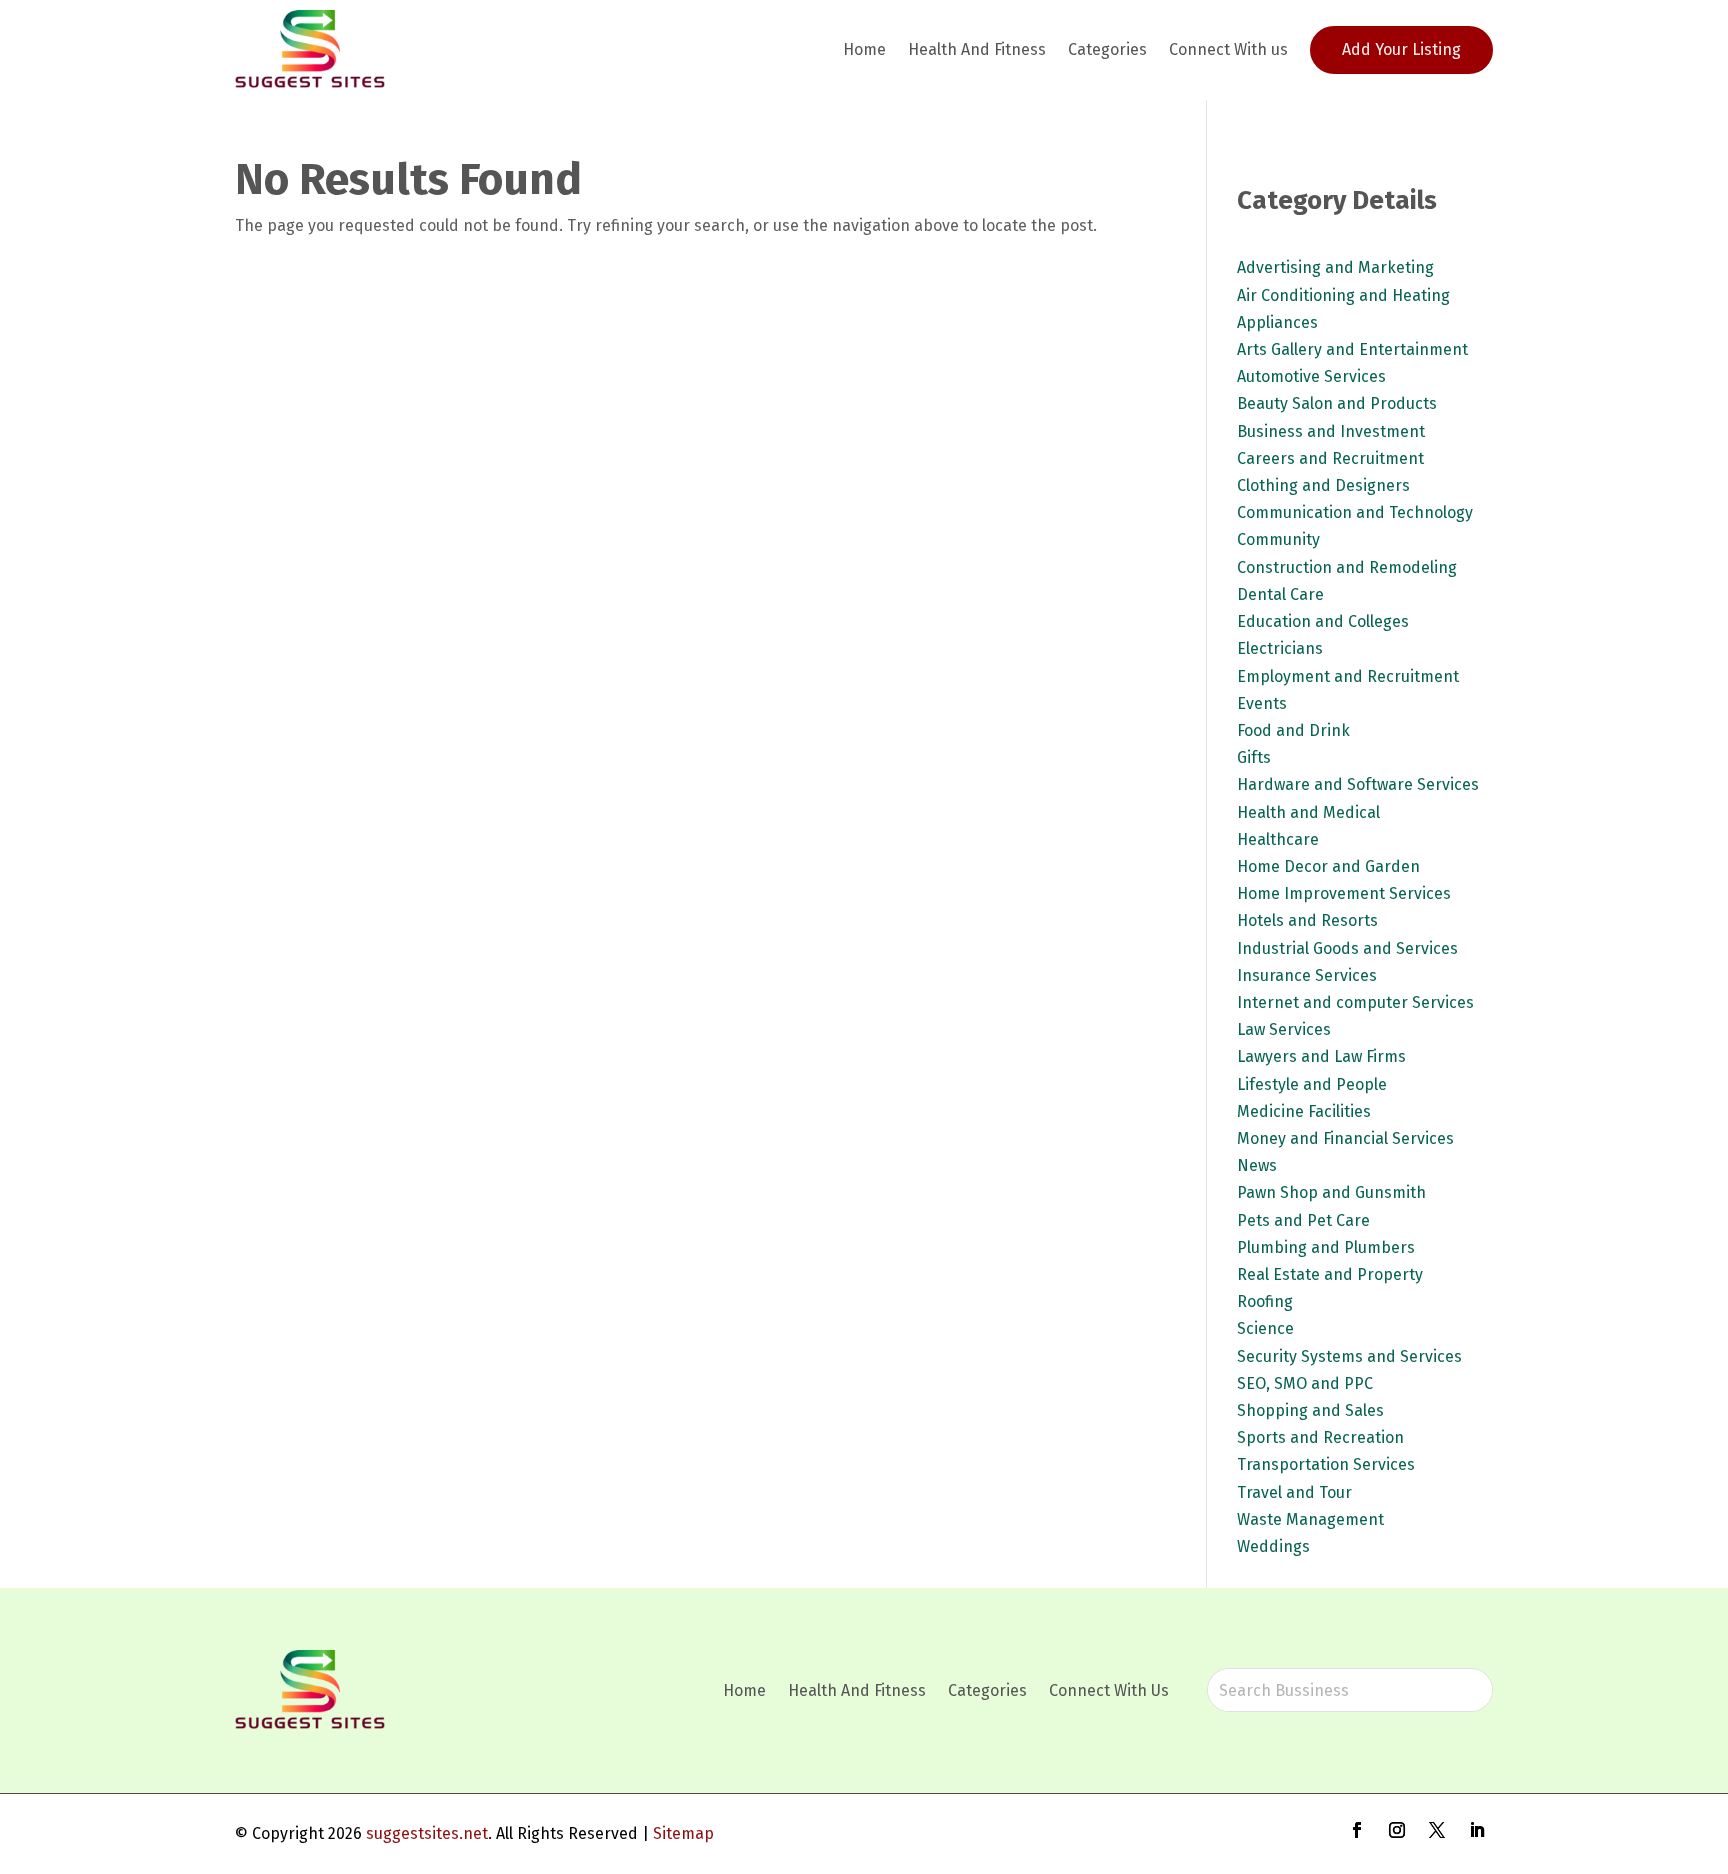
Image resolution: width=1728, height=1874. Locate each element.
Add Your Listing (1401, 49)
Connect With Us (1109, 1690)
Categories (1107, 49)
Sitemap (683, 1833)
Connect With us (1228, 49)
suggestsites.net (427, 1833)
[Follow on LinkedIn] (1477, 1830)
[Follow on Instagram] (1397, 1830)
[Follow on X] (1437, 1830)
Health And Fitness (977, 49)
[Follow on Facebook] (1357, 1830)
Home (864, 49)
